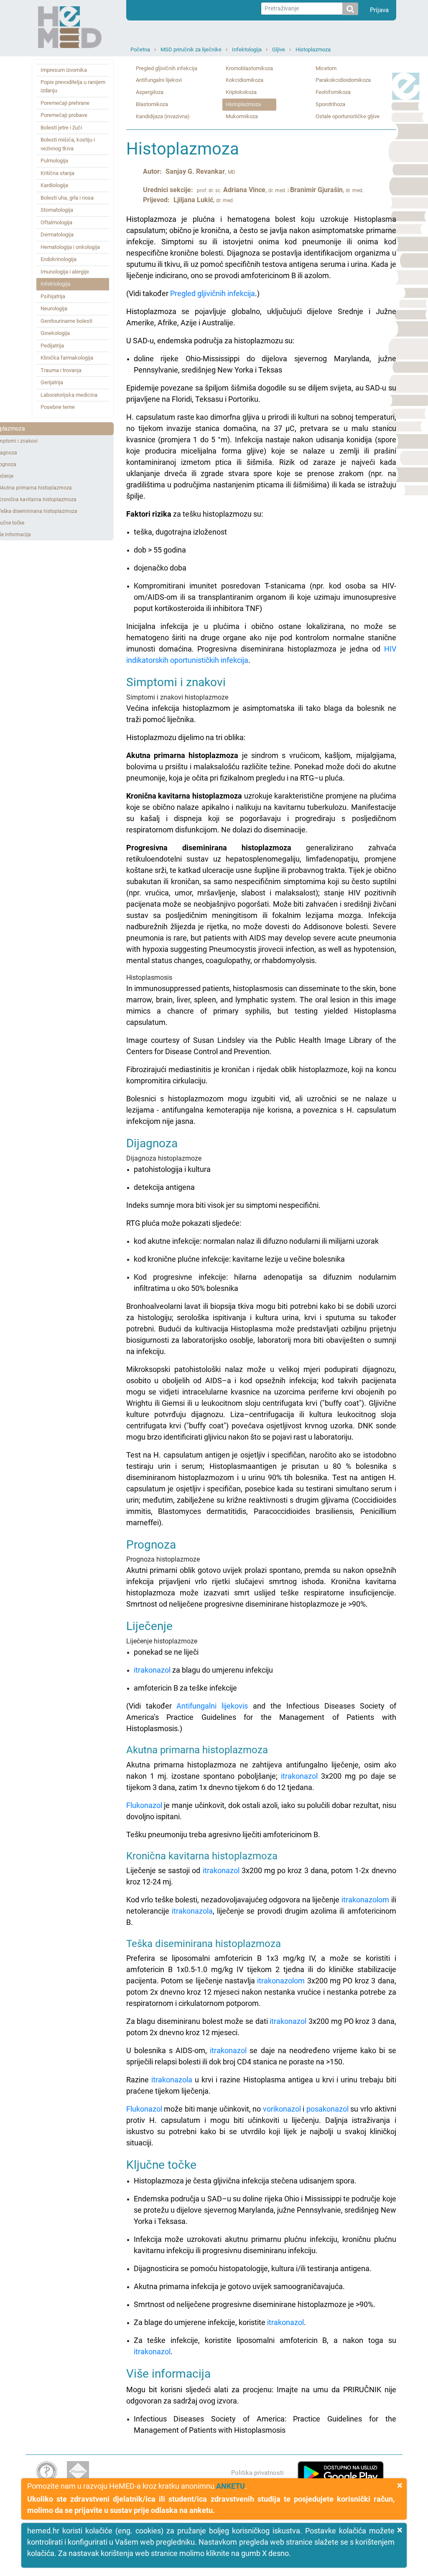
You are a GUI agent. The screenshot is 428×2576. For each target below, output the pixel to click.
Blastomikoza (152, 104)
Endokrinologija (59, 259)
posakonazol (327, 2109)
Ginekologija (55, 333)
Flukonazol (144, 1805)
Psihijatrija (53, 296)
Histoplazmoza (313, 49)
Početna (140, 49)
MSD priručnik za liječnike (191, 49)
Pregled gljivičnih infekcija (167, 68)
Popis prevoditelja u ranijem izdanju (73, 86)
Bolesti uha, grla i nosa (67, 198)
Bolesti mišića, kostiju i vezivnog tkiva (68, 144)
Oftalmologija (56, 222)
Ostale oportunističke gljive (348, 116)
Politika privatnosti (257, 2473)
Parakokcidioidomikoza (343, 80)
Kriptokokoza (241, 92)
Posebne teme (58, 407)
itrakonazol (152, 1670)
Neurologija (54, 308)
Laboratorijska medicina (69, 395)
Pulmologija (54, 161)
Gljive (279, 49)
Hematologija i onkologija (70, 247)
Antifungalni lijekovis (212, 1706)
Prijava (379, 10)
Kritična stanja (57, 173)
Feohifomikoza (333, 92)
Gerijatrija (52, 382)
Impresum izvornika (64, 70)
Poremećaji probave (64, 115)
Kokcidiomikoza (245, 80)
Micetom (326, 68)
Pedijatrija (52, 346)
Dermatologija (57, 235)
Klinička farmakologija (67, 358)
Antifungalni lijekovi (159, 80)
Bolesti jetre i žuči (61, 128)
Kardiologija (54, 185)
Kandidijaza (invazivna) (163, 116)
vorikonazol (282, 2109)
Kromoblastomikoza (249, 68)
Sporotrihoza (330, 104)
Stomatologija (57, 210)
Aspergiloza (150, 92)
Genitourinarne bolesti (66, 321)
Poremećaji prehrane (65, 103)
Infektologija (247, 49)
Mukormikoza (242, 116)
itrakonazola (192, 1911)
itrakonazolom (365, 1900)
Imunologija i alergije (65, 272)
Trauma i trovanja (61, 370)
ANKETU (231, 2486)
